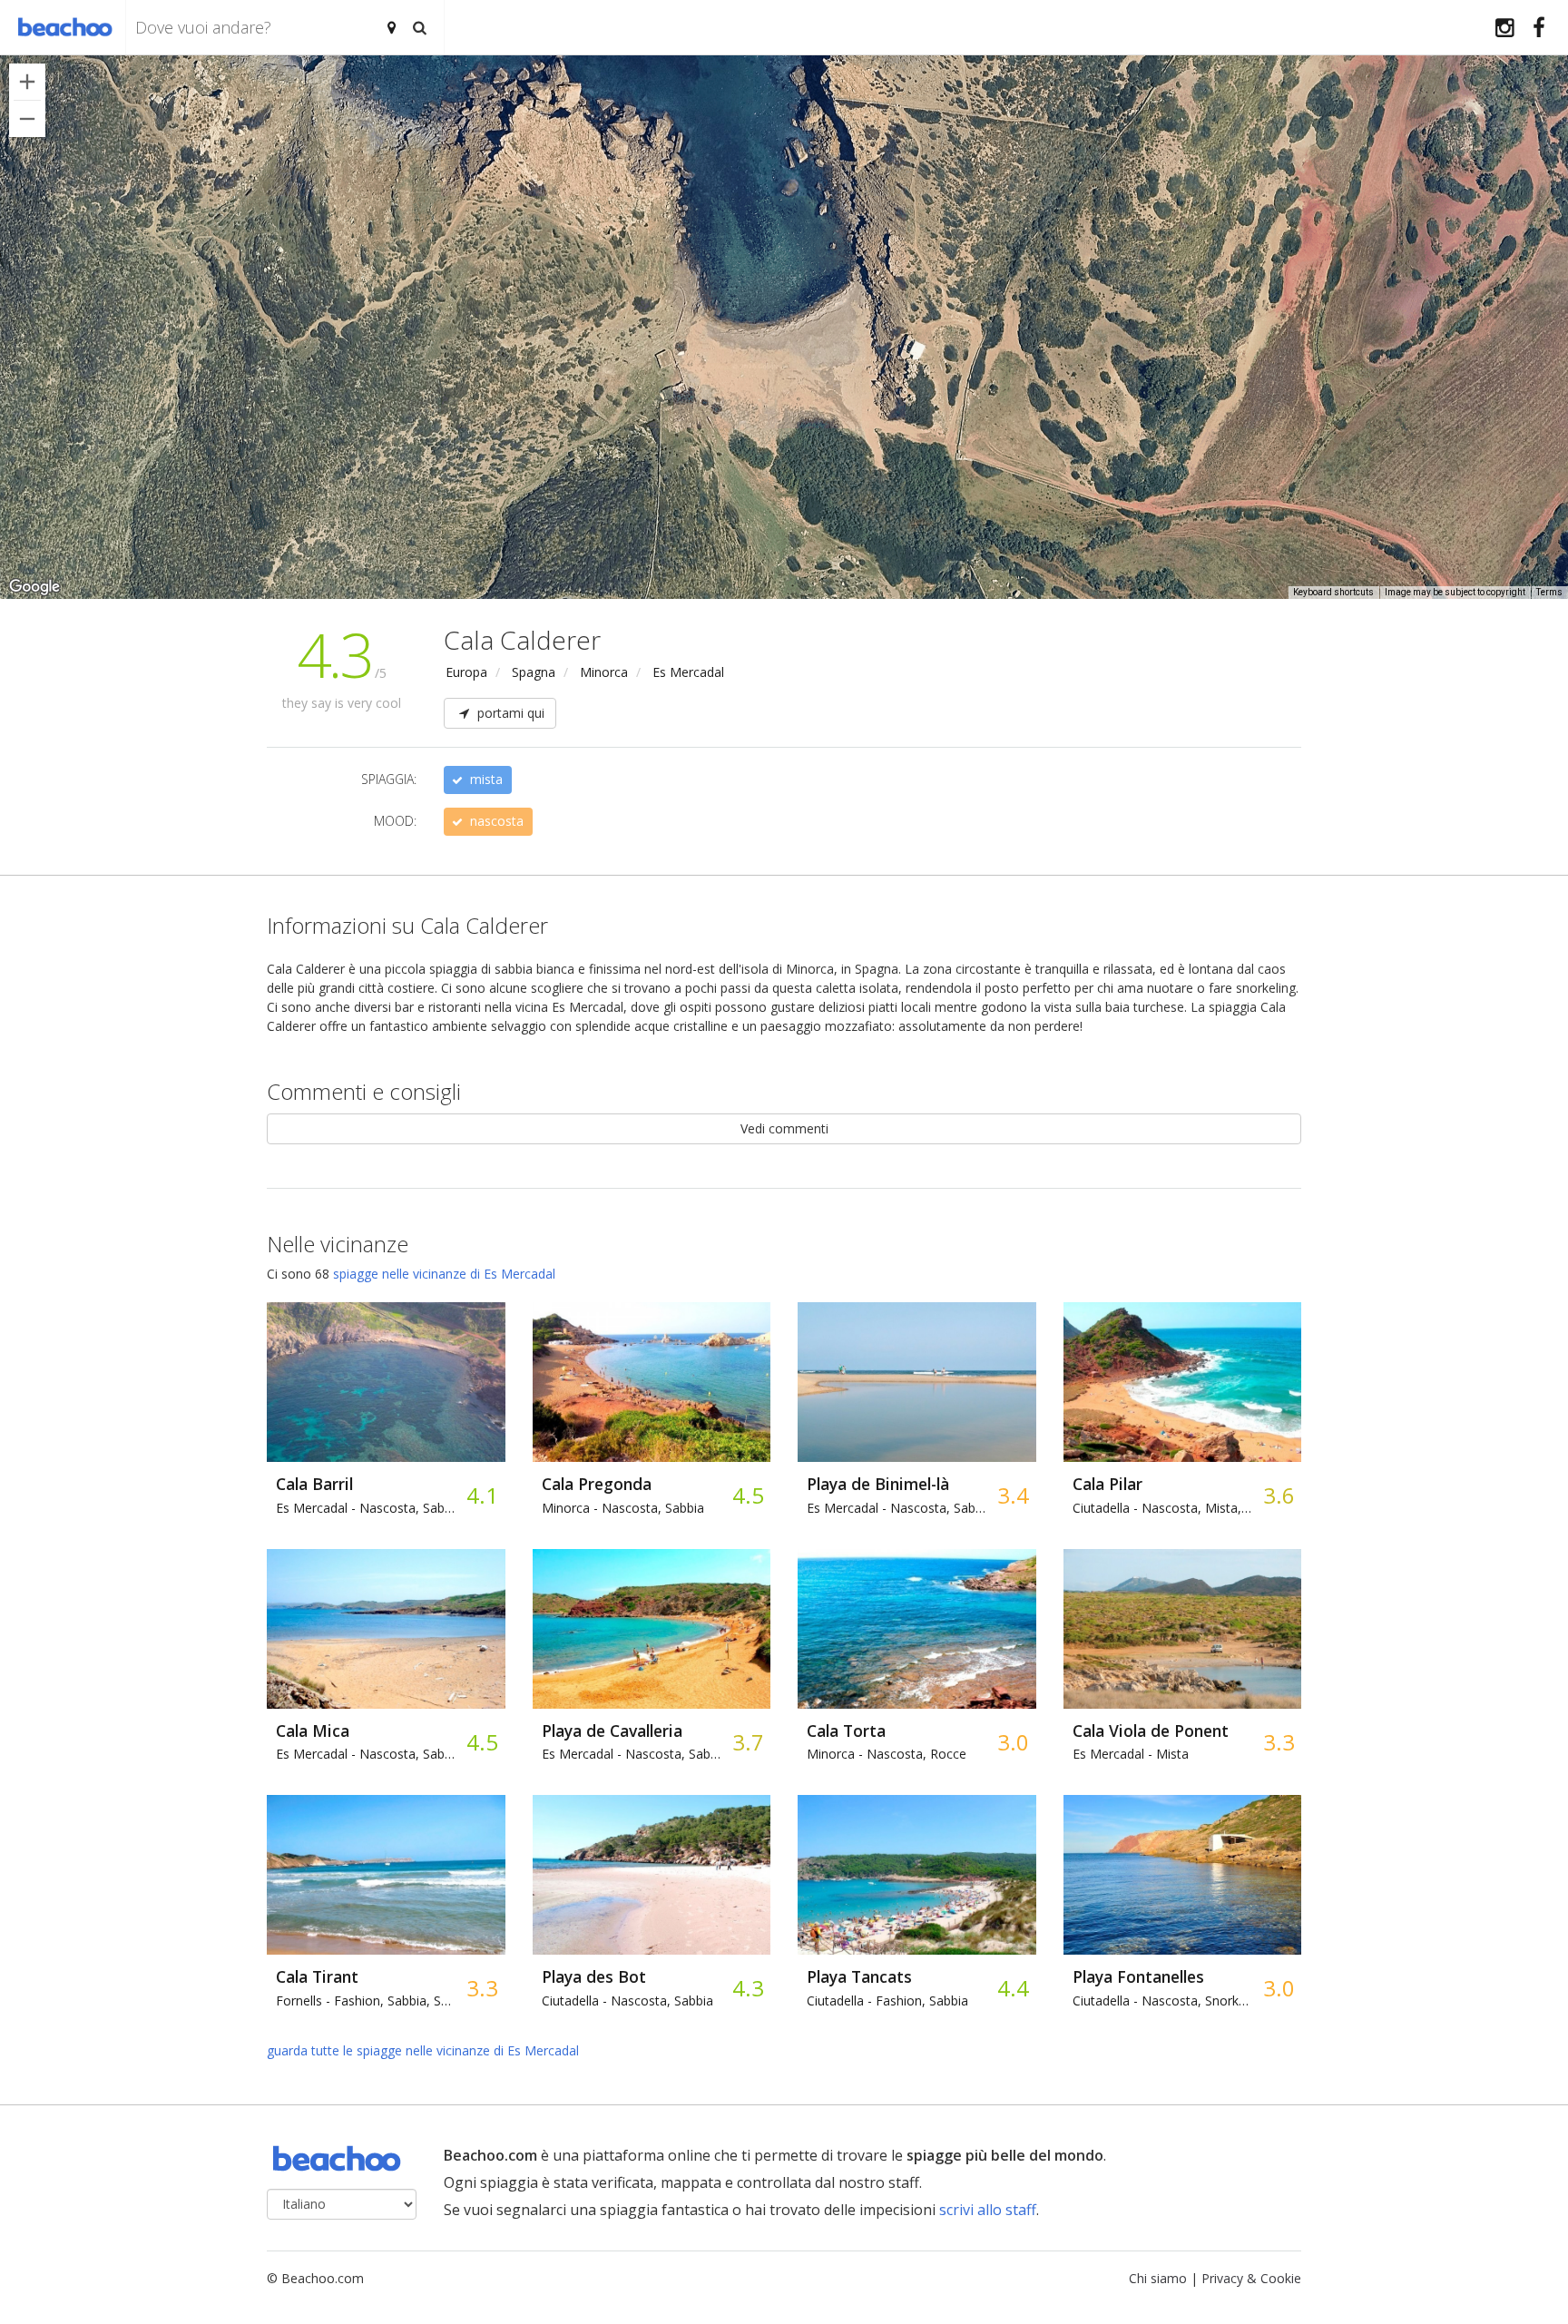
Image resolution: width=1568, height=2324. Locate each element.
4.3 (747, 1988)
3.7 (747, 1742)
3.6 (1278, 1495)
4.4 (1012, 1988)
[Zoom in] (27, 82)
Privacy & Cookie (1251, 2278)
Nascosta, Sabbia (367, 1508)
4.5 (747, 1495)
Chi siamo (1158, 2278)
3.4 (1012, 1495)
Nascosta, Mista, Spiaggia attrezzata (1163, 1508)
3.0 (1012, 1742)
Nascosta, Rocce (887, 1754)
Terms (1549, 592)
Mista (1131, 1754)
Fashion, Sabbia (887, 2000)
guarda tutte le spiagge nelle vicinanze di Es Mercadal (423, 2050)
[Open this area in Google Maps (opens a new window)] (34, 587)
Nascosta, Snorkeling (1163, 2000)
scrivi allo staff (988, 2210)
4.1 (481, 1495)
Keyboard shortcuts (1333, 592)
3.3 (1278, 1742)
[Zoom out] (27, 119)
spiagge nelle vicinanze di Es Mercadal (444, 1274)
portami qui (509, 713)
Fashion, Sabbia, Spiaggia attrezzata (367, 2000)
